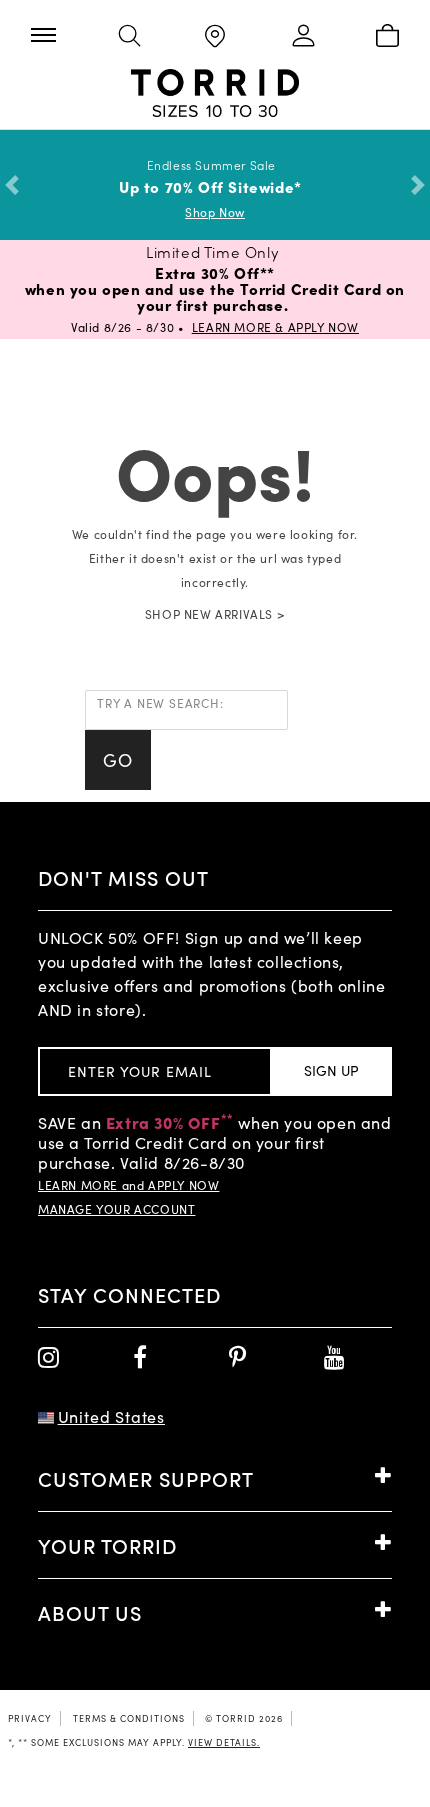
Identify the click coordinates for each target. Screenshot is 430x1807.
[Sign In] (300, 37)
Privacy (30, 1718)
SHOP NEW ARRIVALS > (215, 614)
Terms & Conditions (129, 1718)
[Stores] (215, 37)
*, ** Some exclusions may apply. (134, 1742)
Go (118, 760)
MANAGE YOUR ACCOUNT (116, 1209)
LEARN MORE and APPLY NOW (128, 1185)
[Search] (129, 37)
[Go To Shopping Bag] (387, 37)
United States (111, 1416)
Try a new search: (160, 703)
